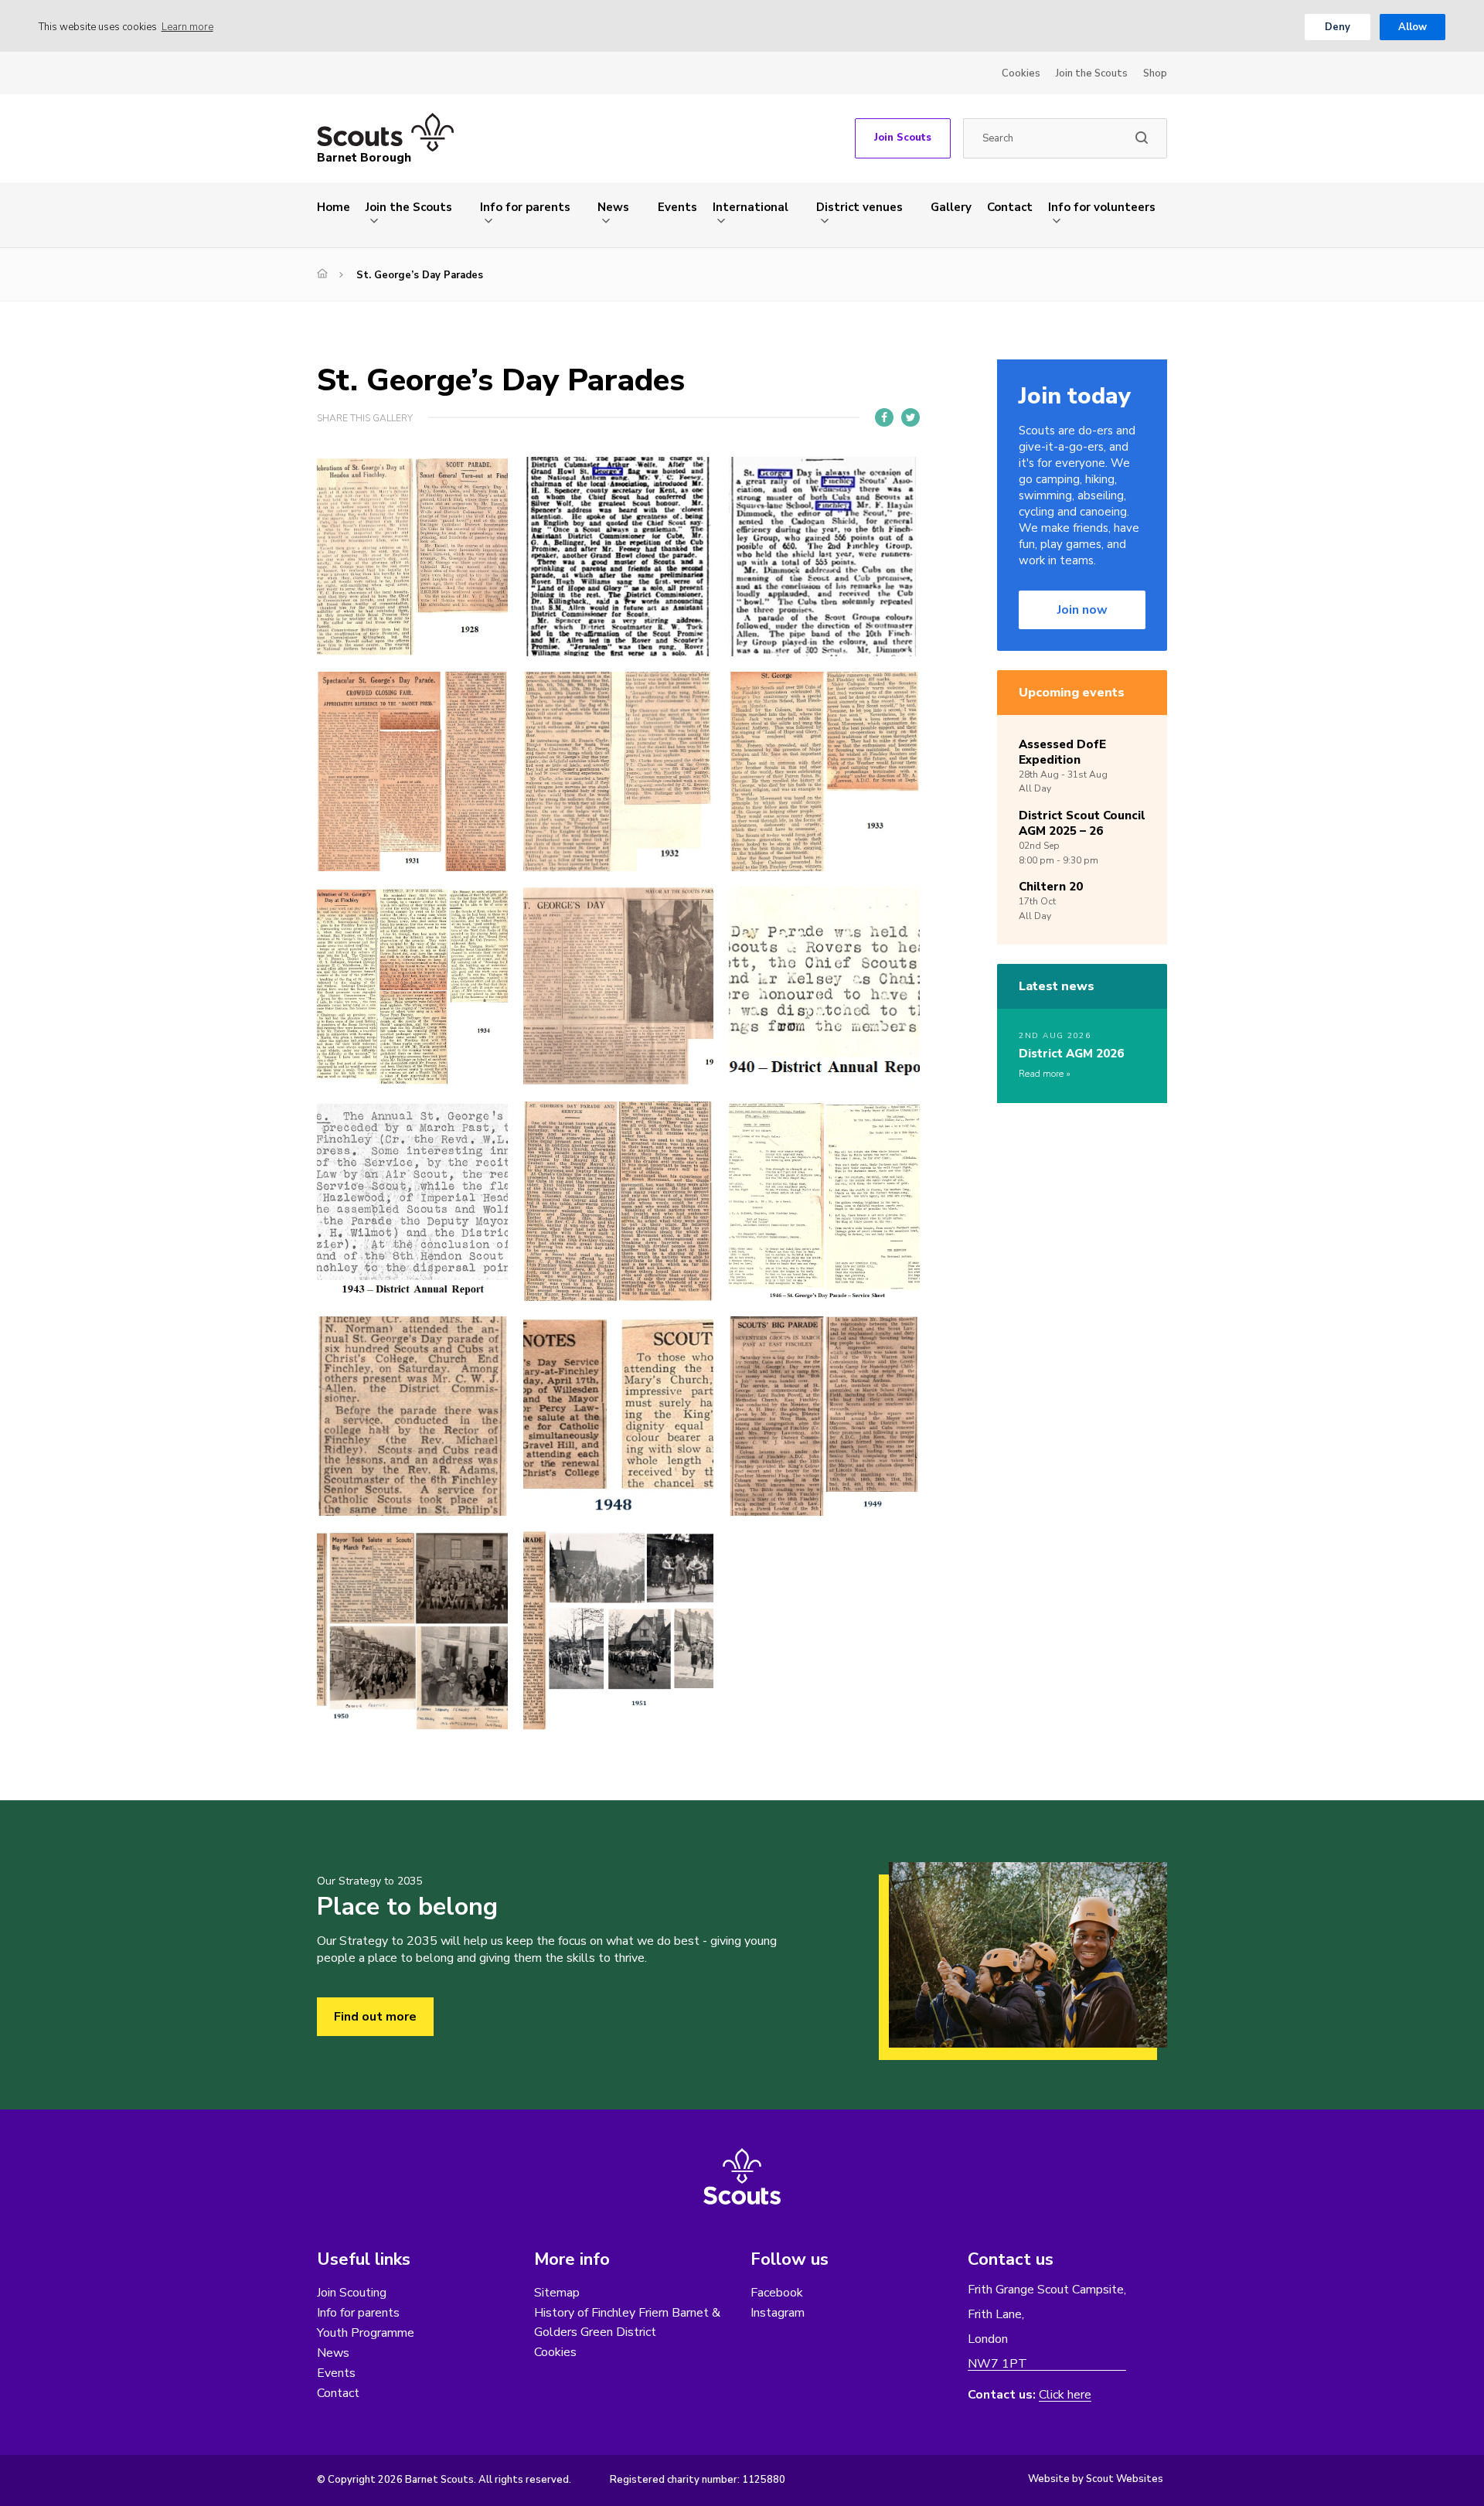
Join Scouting (352, 2293)
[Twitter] (910, 417)
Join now (1082, 610)
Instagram (778, 2313)
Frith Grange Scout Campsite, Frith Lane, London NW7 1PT (1047, 2327)
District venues (859, 207)
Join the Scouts (1092, 73)
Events (677, 207)
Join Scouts (903, 138)
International (751, 207)
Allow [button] (1413, 27)
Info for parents (525, 207)
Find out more (375, 2017)
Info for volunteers (1102, 207)
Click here (1065, 2395)
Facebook (777, 2293)
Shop (1155, 73)
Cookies (1021, 73)
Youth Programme (366, 2333)
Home (334, 207)
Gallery (951, 207)
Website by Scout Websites (1096, 2479)
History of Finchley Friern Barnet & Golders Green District (627, 2322)
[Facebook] (884, 417)
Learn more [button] (187, 27)
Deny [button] (1338, 27)
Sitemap (557, 2293)
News (613, 207)
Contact (1010, 207)
